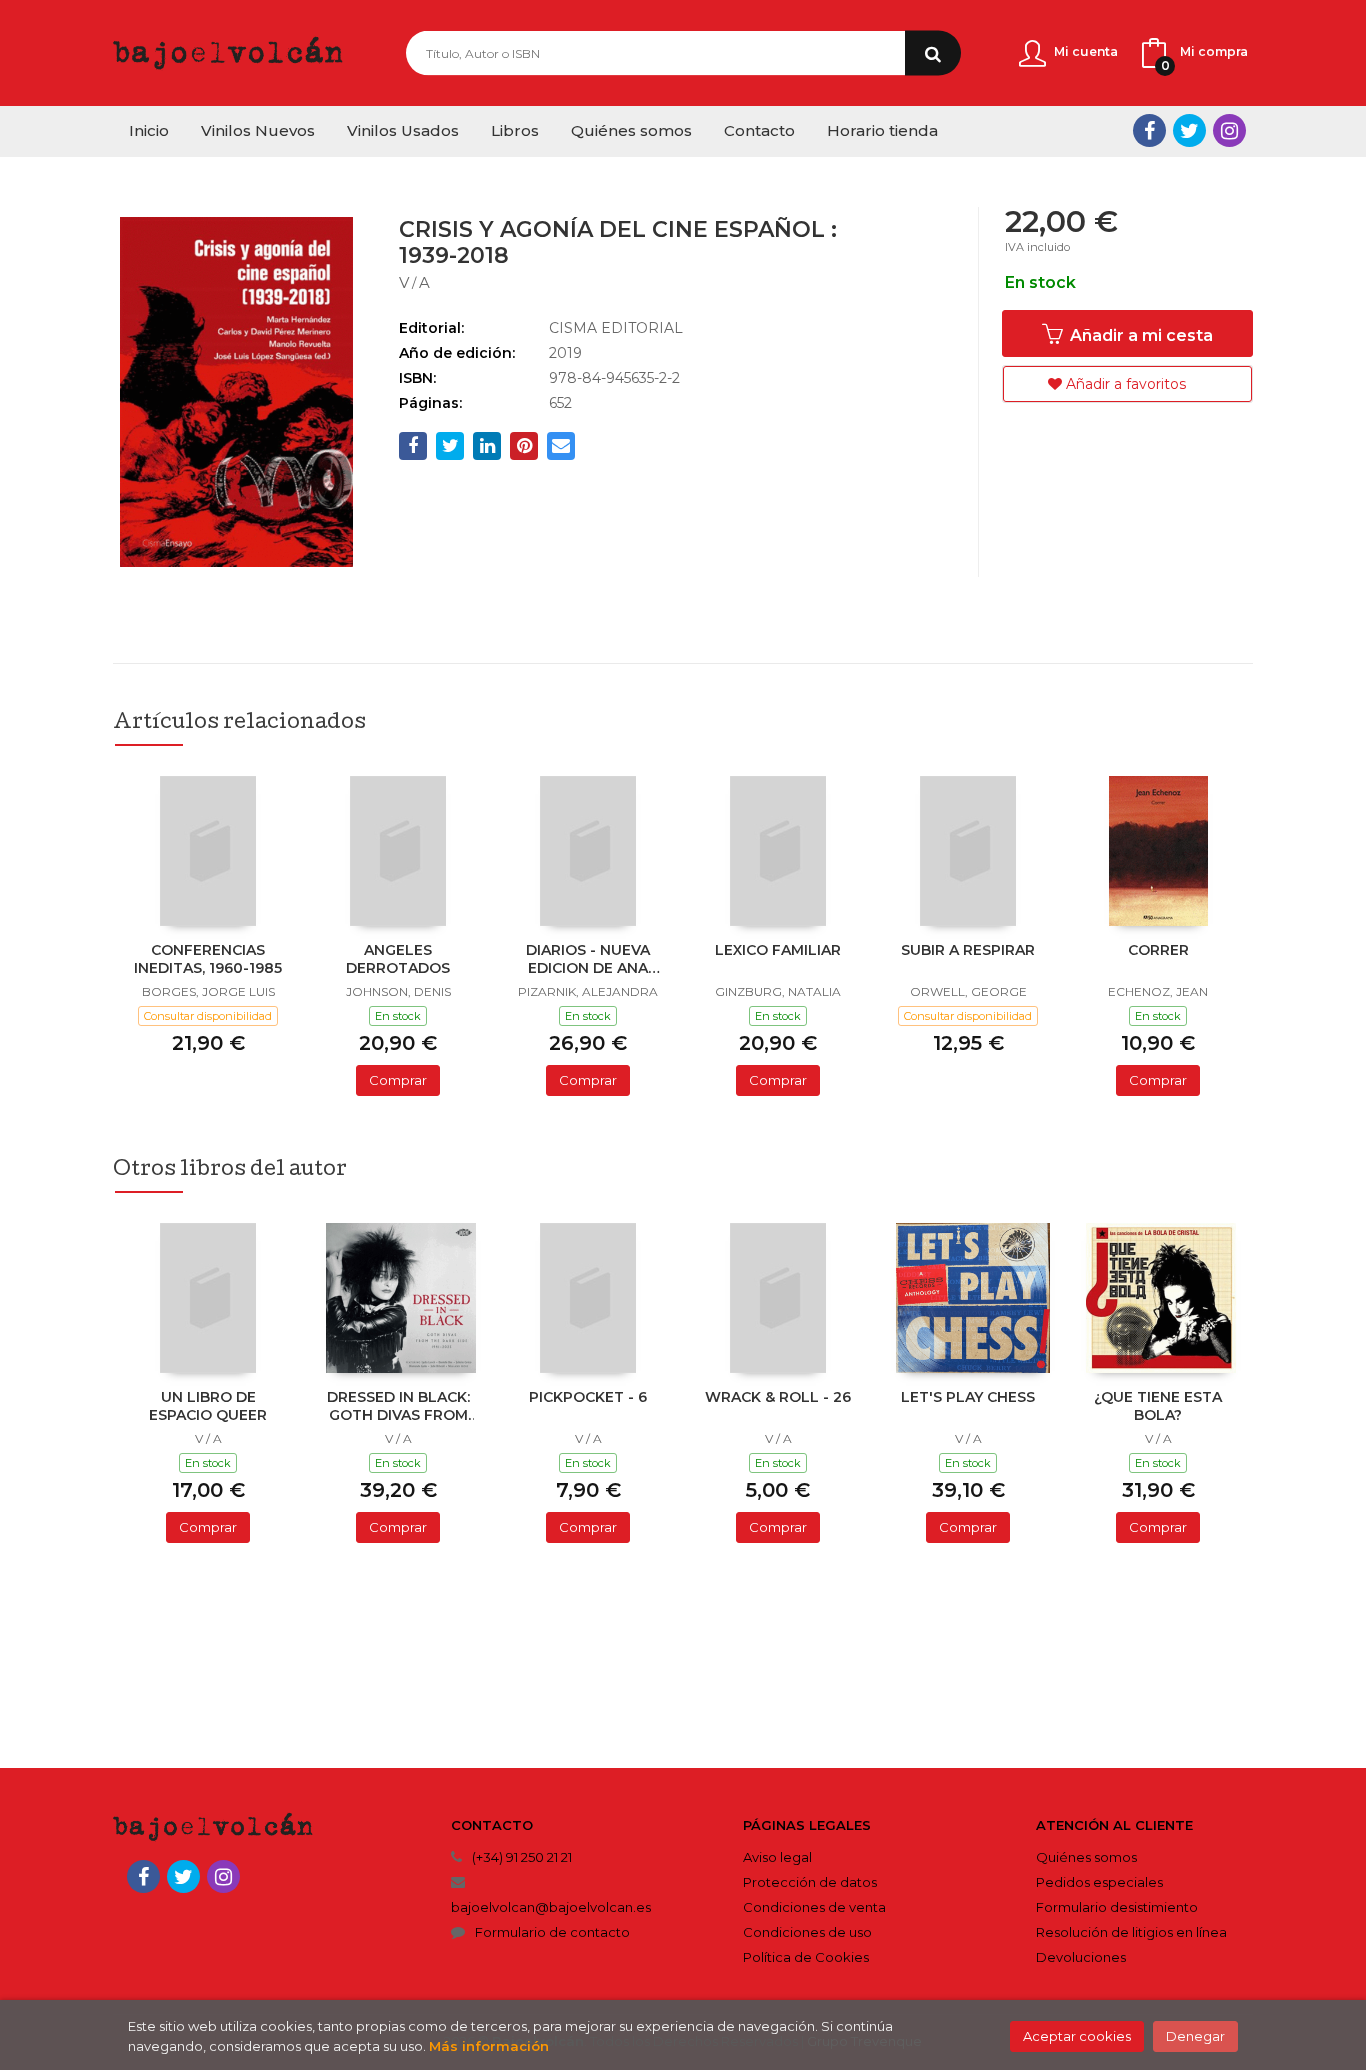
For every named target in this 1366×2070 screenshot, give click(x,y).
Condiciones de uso (807, 1932)
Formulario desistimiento (1117, 1907)
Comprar (398, 1080)
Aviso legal (777, 1857)
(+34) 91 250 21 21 (522, 1857)
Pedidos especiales (1099, 1882)
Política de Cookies (806, 1957)
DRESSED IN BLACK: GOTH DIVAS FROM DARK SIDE (398, 1408)
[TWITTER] (1189, 130)
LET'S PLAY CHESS (968, 1397)
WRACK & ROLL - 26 (778, 1397)
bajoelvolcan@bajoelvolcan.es (551, 1907)
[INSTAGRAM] (1229, 130)
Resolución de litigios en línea (1131, 1932)
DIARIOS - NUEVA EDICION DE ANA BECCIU (588, 961)
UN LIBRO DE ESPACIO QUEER (208, 1406)
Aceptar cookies (1077, 2036)
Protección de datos (810, 1882)
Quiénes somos (1086, 1857)
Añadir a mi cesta (1139, 335)
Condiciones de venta (814, 1907)
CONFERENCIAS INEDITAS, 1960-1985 (208, 959)
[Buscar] (933, 53)
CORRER (1158, 950)
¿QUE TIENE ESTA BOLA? (1158, 1406)
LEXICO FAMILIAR (778, 950)
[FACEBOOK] (1149, 130)
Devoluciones (1081, 1957)
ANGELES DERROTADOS (398, 959)
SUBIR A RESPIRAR (968, 950)
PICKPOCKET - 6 (588, 1397)
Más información (489, 2046)
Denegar (1195, 2036)
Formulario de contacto (552, 1932)
